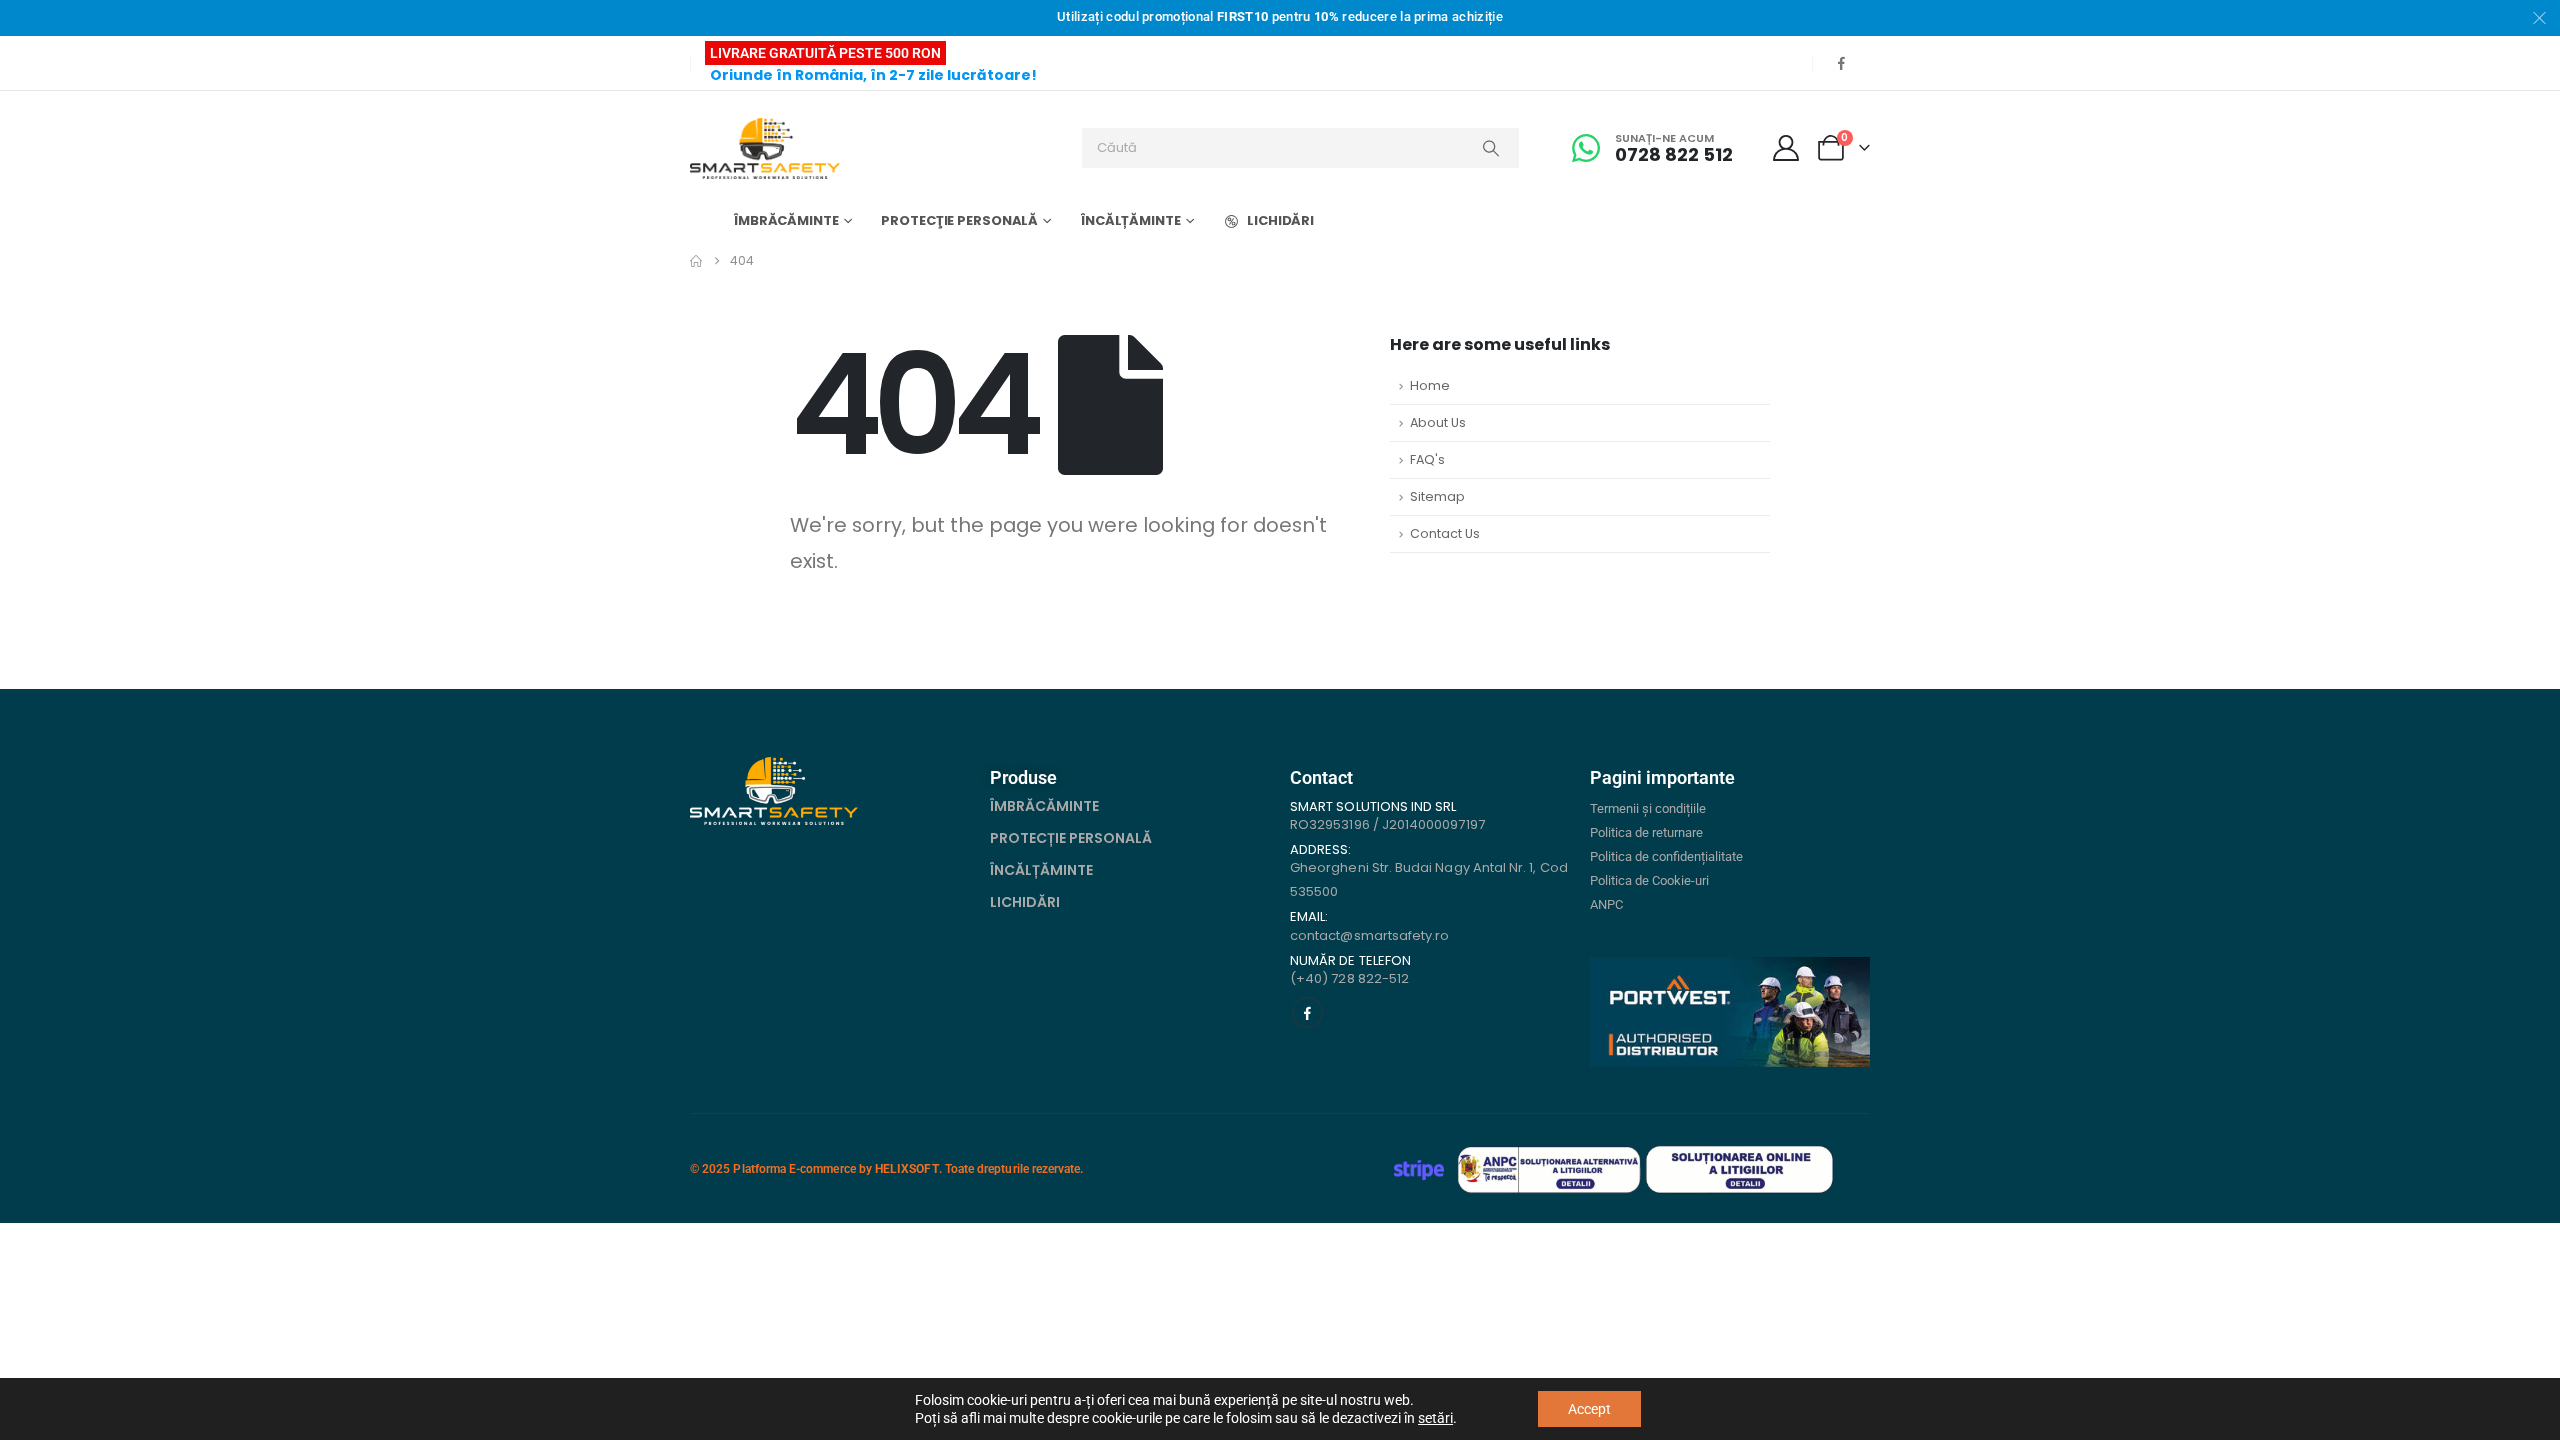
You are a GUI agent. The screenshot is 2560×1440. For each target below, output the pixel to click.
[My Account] (1786, 148)
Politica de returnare (1646, 832)
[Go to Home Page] (696, 261)
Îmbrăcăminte (786, 220)
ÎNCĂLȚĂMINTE (1041, 870)
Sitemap (1437, 496)
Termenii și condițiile (1648, 808)
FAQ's (1427, 459)
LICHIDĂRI (1280, 220)
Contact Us (1445, 533)
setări (1435, 1418)
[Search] (1491, 148)
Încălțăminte (1131, 220)
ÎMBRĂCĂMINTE (1044, 806)
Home (1430, 385)
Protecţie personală (959, 220)
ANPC (1606, 904)
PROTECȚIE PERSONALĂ (1071, 838)
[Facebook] (1841, 63)
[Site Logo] (765, 148)
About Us (1438, 422)
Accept (1589, 1409)
